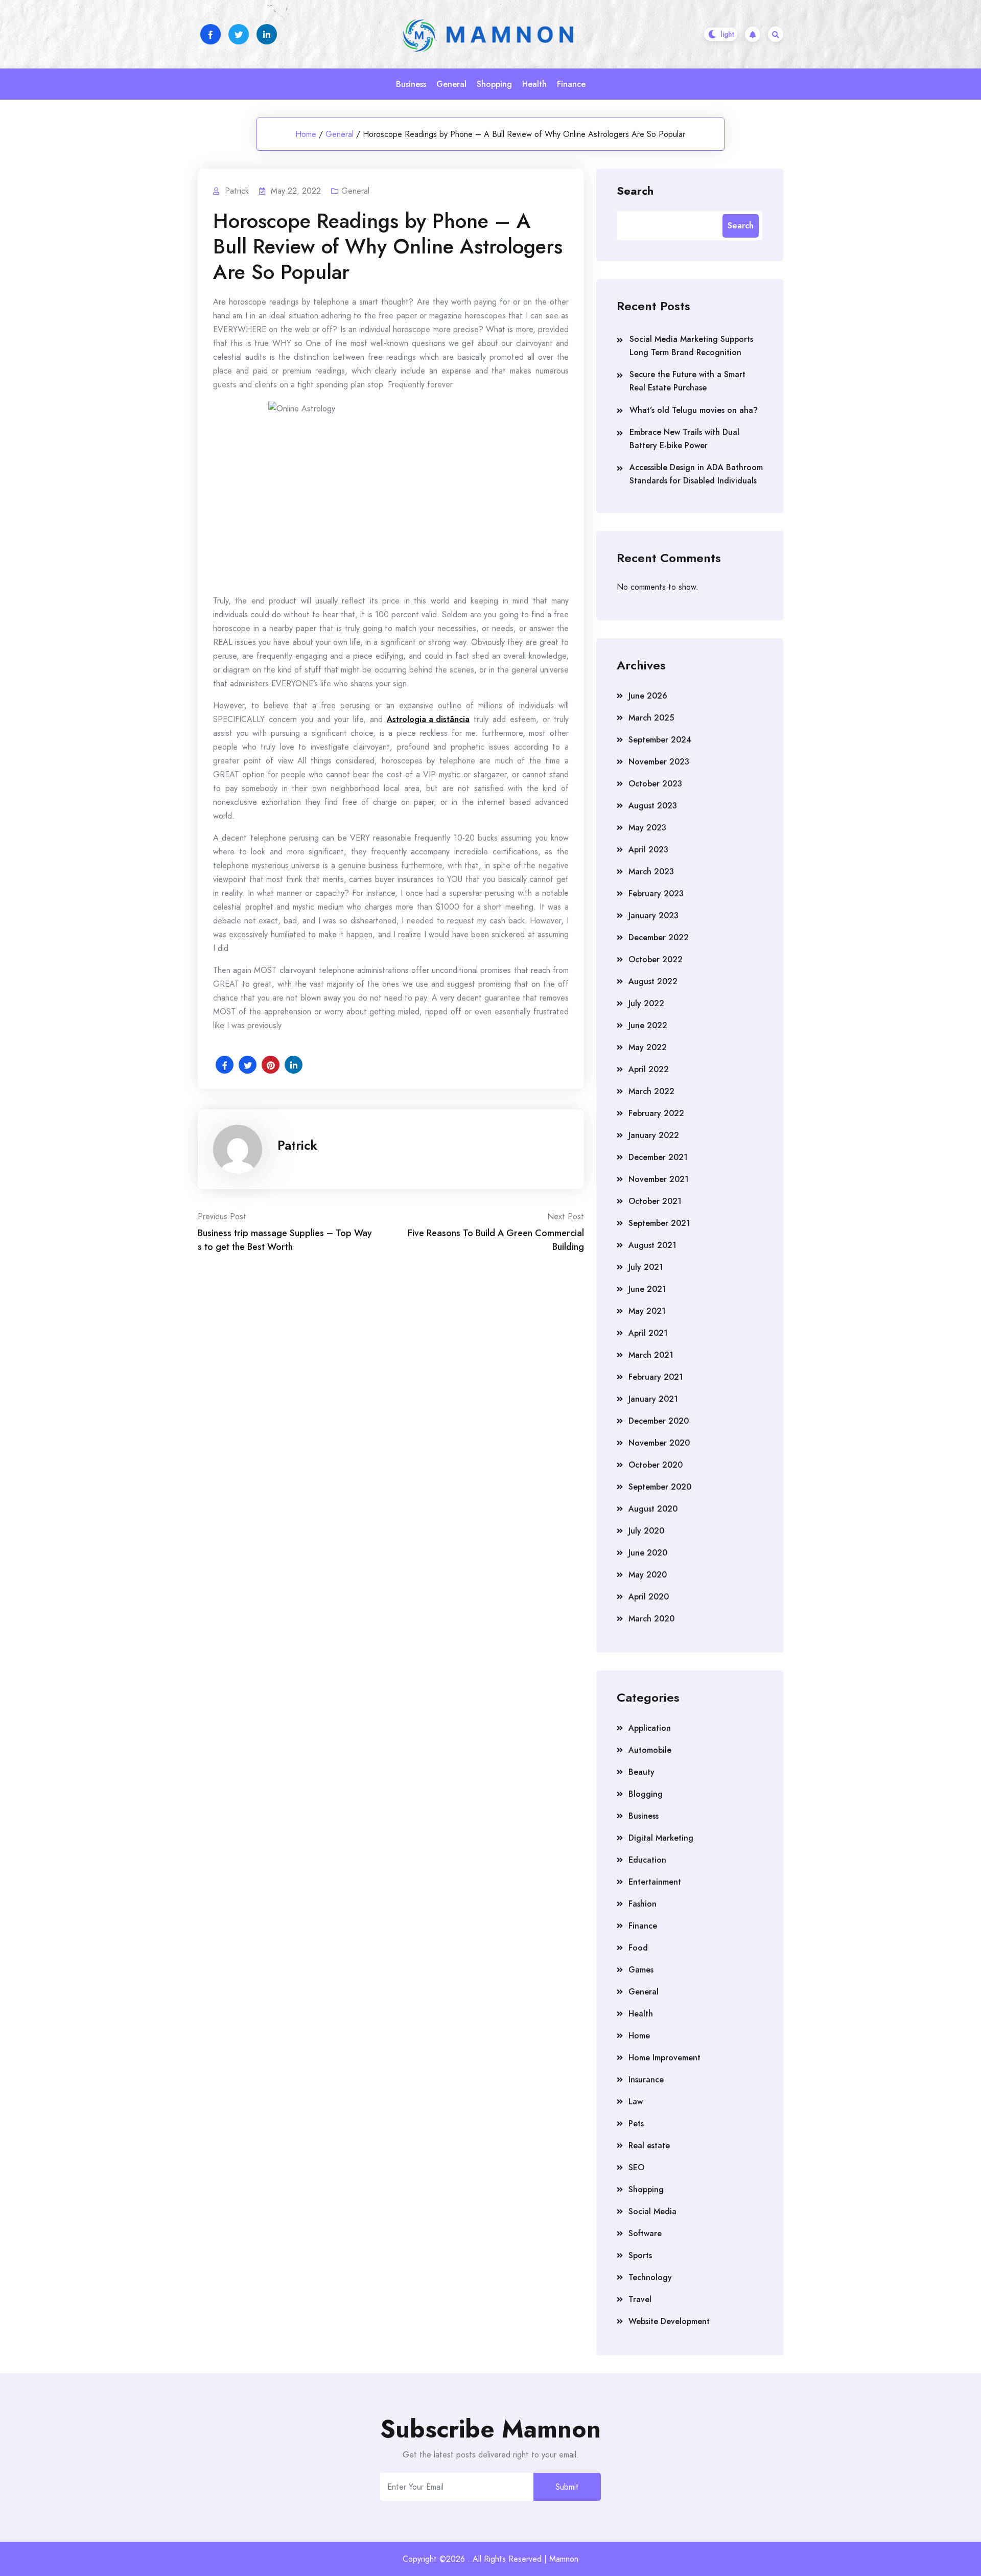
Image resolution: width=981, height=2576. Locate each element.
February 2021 (656, 1377)
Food (638, 1948)
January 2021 (653, 1399)
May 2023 (647, 828)
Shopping (494, 84)
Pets (636, 2124)
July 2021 (646, 1267)
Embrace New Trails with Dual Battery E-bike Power (684, 439)
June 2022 (648, 1025)
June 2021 (647, 1289)
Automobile (650, 1750)
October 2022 (656, 959)
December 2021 (658, 1157)
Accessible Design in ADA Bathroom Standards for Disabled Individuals (696, 474)
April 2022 (649, 1069)
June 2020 (648, 1553)
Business (411, 84)
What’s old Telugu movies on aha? (694, 410)
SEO (636, 2167)
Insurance (646, 2080)
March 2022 (651, 1091)
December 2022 (659, 937)
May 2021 (647, 1311)
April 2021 (648, 1333)
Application (650, 1728)
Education (647, 1860)
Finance (571, 84)
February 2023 (656, 894)
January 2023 (653, 915)
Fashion (643, 1904)
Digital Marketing (661, 1838)
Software (645, 2233)
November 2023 (659, 762)
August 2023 (653, 806)
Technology (650, 2277)
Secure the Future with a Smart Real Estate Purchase (687, 381)
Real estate (649, 2145)
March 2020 (651, 1619)
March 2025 (651, 718)
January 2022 (654, 1135)
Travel (640, 2299)
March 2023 (651, 872)
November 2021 (659, 1179)
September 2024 (660, 740)
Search (635, 190)
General (451, 84)
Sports (640, 2255)
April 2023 (648, 850)
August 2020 (653, 1509)
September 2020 (660, 1487)
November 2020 (659, 1443)
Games (641, 1970)
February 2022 (656, 1113)
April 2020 (649, 1597)
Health (534, 84)
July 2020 (646, 1531)
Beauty (641, 1772)
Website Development (669, 2321)
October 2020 (656, 1465)
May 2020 (648, 1575)
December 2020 (659, 1421)
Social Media (652, 2211)
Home (306, 134)
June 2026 (648, 696)
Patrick (297, 1145)
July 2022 (646, 1003)
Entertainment (655, 1882)
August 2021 (652, 1245)
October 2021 (655, 1201)
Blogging (646, 1794)
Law (636, 2102)
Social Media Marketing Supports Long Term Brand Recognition (691, 346)
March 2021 (651, 1355)
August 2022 (653, 981)
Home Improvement (664, 2058)
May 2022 (648, 1047)
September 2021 (659, 1223)
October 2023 (655, 784)
